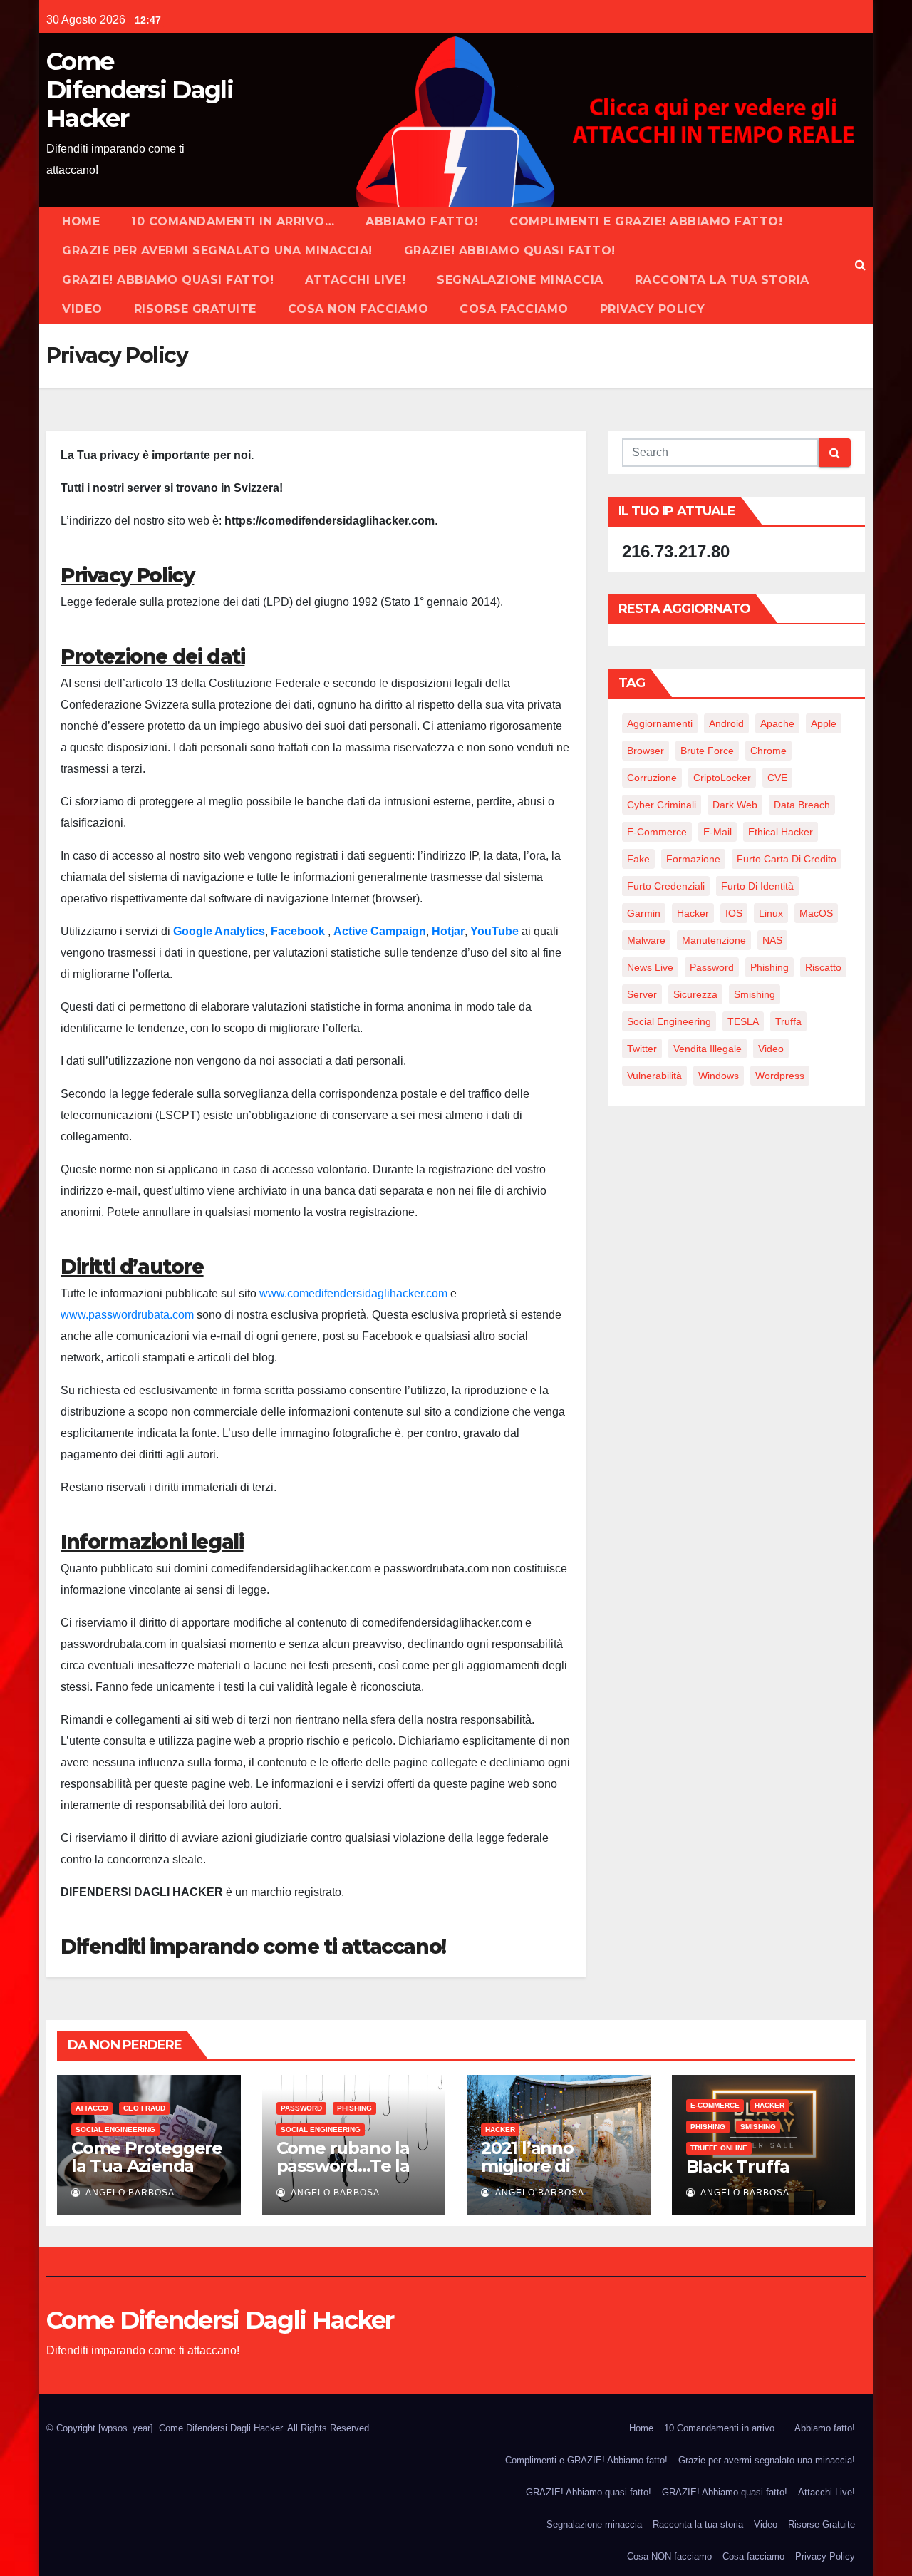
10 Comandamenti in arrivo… (233, 221)
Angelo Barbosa (129, 2193)
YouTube (496, 931)
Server (642, 994)
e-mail (717, 832)
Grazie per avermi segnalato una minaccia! (217, 251)
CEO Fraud (144, 2108)
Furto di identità (757, 886)
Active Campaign (380, 931)
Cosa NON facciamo (358, 309)
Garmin (644, 913)
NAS (772, 940)
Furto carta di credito (787, 859)
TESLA (743, 1021)
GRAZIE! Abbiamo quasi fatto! (510, 251)
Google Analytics (219, 931)
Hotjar (448, 931)
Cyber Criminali (662, 805)
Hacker (693, 913)
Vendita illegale (708, 1049)
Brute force (707, 751)
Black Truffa (738, 2167)
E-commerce (715, 2105)
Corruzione (652, 778)
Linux (771, 913)
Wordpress (780, 1076)
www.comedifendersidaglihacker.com (353, 1293)
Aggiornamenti (660, 723)
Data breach (802, 805)
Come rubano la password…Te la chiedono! (343, 2166)
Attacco (92, 2108)
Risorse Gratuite (195, 309)
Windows (719, 1076)
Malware (646, 940)
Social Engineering (669, 1021)
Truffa (788, 1021)
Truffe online (719, 2148)
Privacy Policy (653, 309)
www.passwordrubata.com (127, 1315)
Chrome (768, 751)
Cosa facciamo (514, 309)
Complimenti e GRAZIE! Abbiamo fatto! (646, 221)
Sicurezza (695, 994)
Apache (777, 723)
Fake (638, 859)
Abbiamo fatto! (422, 221)
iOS (734, 913)
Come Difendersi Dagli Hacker (140, 90)
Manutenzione (714, 940)
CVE (777, 778)
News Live (650, 967)
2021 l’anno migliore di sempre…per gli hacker (546, 2175)
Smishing (755, 994)
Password (712, 967)
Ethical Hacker (781, 832)
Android (726, 723)
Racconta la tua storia (722, 280)
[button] (860, 265)
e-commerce (657, 832)
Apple (824, 723)
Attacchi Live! (355, 280)
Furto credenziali (666, 886)
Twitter (642, 1049)
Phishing (769, 967)
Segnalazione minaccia (520, 280)
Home (81, 221)
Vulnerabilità (654, 1076)
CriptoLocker (722, 778)
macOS (816, 913)
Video (82, 309)
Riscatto (823, 967)
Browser (646, 751)
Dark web (735, 805)
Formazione (693, 859)
